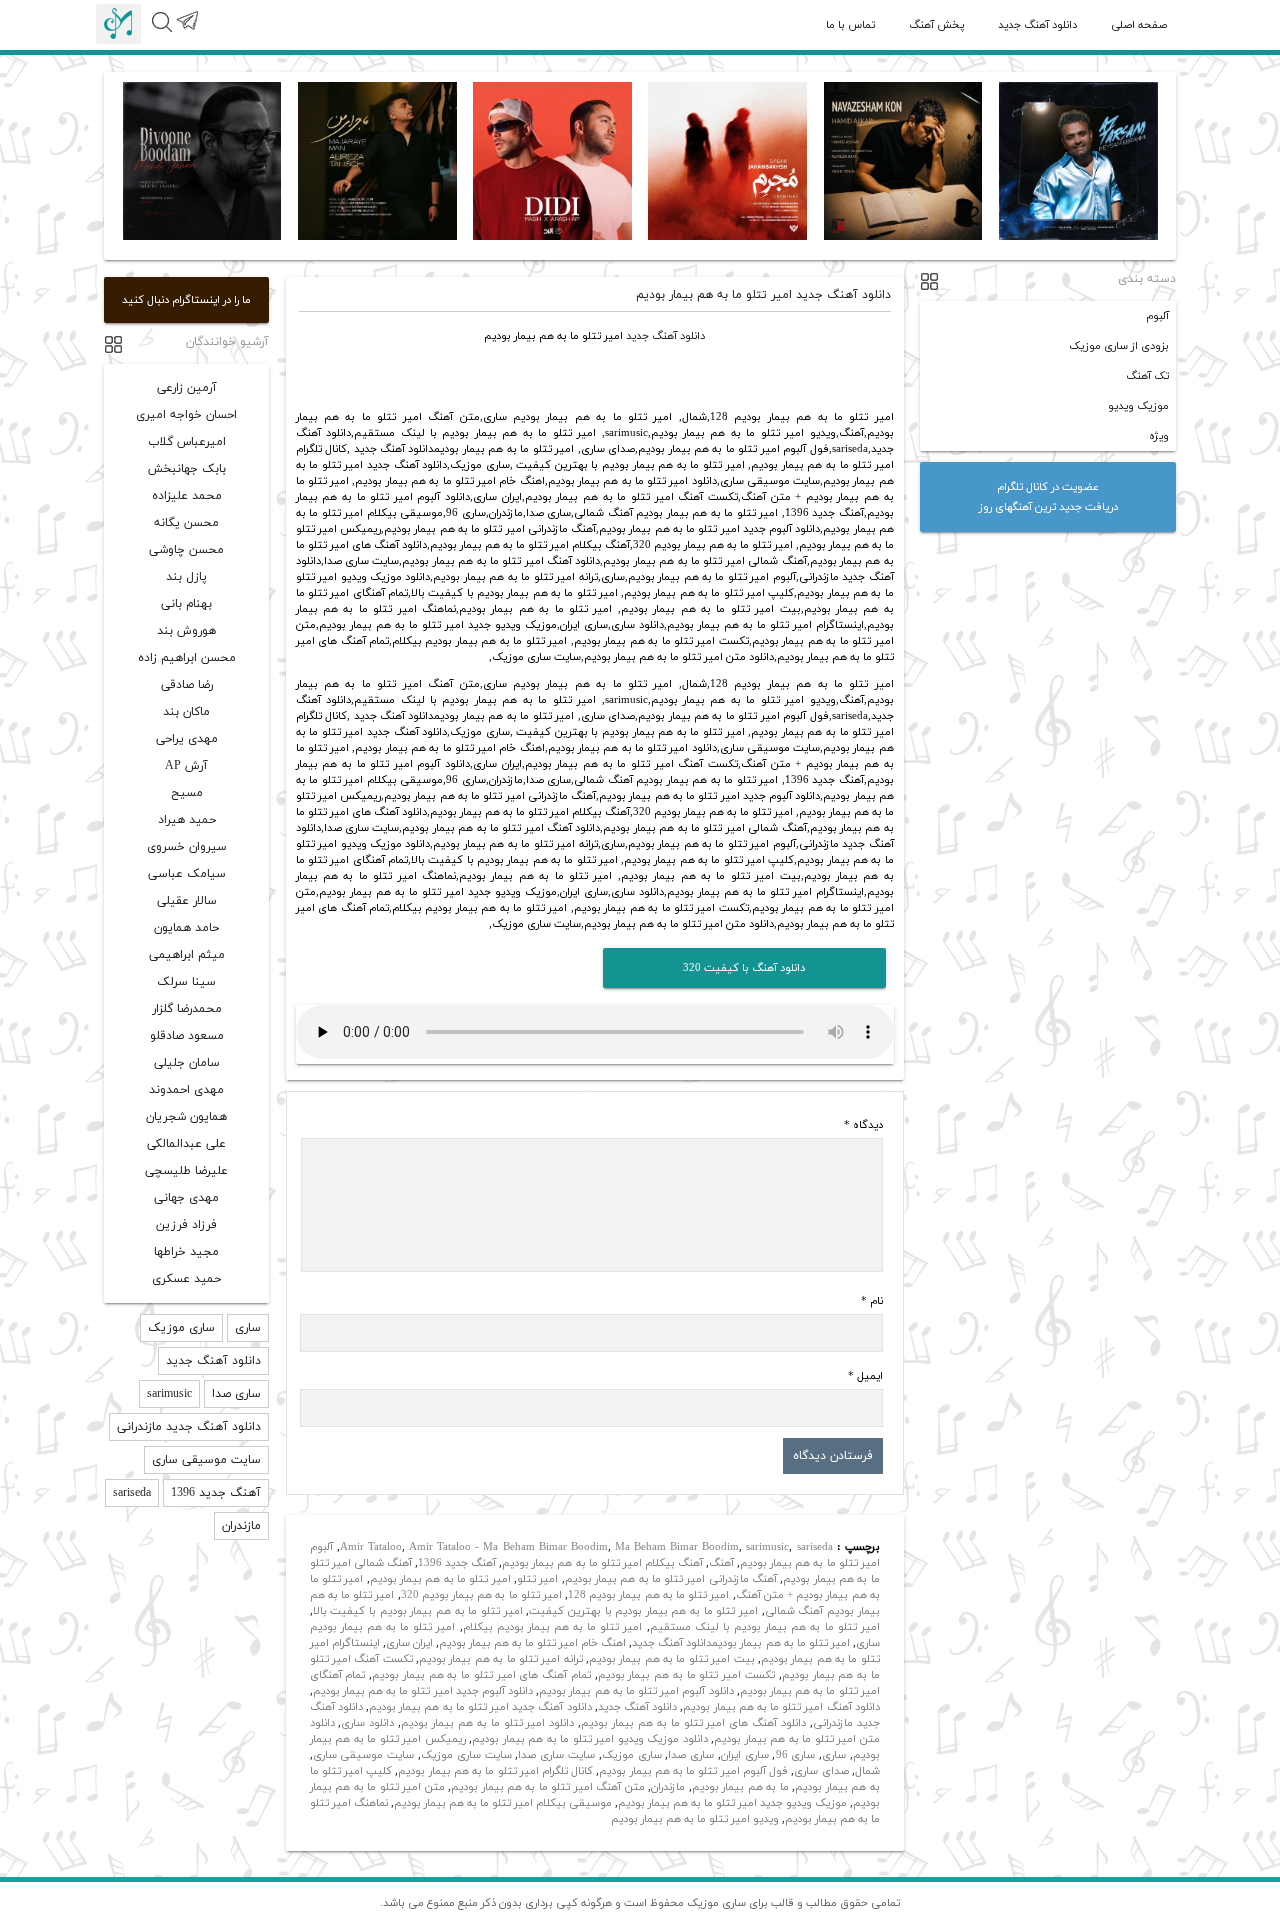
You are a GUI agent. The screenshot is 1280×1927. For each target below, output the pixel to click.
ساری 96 (796, 1755)
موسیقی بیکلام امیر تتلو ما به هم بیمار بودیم (503, 1803)
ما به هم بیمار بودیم (740, 1787)
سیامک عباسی (187, 874)
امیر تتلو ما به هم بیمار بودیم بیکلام (553, 1627)
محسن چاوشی (186, 550)
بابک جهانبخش (187, 469)
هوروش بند (186, 631)
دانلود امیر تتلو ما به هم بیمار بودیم (487, 1723)
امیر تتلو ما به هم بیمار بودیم (440, 1579)
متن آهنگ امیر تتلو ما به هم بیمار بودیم (548, 1787)
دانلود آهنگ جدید (1037, 25)
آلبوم (1157, 316)
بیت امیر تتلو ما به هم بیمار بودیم (672, 1659)
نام (872, 1301)
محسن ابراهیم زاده (187, 658)
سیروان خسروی (187, 847)
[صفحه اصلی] (118, 24)
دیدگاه (863, 1125)
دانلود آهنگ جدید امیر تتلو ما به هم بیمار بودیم (480, 1707)
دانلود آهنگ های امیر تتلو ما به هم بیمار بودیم (693, 1723)
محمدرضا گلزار (187, 1009)
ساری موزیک (632, 1755)
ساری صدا (691, 1755)
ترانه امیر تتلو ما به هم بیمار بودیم (501, 1659)
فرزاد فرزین (186, 1225)
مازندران (668, 1787)
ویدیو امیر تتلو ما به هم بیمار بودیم (695, 1819)
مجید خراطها (186, 1252)
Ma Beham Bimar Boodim (677, 1547)
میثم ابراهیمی (187, 955)
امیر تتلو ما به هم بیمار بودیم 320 (481, 1595)
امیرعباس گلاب (187, 442)
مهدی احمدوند (186, 1090)
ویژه (1159, 436)
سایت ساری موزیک (466, 1755)
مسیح (187, 793)
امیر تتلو (537, 1579)
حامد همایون (186, 928)
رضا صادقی (187, 685)
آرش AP (186, 766)
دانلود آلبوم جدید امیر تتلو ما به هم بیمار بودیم (423, 1691)
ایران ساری (409, 1643)
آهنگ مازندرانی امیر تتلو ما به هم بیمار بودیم (671, 1579)
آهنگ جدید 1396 (457, 1563)
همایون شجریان (186, 1117)
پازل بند (186, 577)
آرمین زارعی (187, 388)
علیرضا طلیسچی (186, 1171)
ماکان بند (186, 712)
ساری (834, 1755)
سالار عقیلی (187, 901)
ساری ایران (745, 1755)
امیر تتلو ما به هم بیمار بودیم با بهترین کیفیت (643, 1611)
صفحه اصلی (1139, 25)
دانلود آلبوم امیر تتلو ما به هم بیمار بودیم (636, 1691)
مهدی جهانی (186, 1198)
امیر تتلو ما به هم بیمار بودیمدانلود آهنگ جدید (740, 1643)
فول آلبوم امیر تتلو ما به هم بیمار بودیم (693, 1771)
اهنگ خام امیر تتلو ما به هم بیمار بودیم (532, 1643)
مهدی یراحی (187, 739)
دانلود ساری (367, 1723)
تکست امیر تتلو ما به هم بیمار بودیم (686, 1675)
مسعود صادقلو (187, 1036)
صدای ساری (821, 1771)
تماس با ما (850, 25)
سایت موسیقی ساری (364, 1755)
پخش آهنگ (936, 25)
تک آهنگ (1147, 376)
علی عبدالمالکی (186, 1144)
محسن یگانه (186, 523)
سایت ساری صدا (556, 1755)
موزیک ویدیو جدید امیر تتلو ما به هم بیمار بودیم (732, 1803)
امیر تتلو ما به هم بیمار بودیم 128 (648, 1595)
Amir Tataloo (371, 1547)
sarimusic (767, 1547)
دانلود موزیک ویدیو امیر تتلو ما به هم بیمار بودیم (590, 1739)
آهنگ (721, 1563)
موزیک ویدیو (1138, 406)
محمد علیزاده (187, 496)
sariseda (815, 1547)
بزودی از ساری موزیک (1119, 346)
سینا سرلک (186, 982)
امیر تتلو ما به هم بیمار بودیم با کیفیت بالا (418, 1611)
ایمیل (865, 1376)
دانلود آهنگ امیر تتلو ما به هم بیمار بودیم (781, 1707)
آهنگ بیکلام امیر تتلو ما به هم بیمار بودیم (602, 1563)
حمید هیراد (187, 820)
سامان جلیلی (187, 1063)
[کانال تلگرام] (186, 32)
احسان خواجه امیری (186, 415)
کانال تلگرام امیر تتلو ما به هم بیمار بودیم (495, 1771)
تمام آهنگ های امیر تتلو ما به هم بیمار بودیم (481, 1675)
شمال (867, 1771)
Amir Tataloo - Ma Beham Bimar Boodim (508, 1547)
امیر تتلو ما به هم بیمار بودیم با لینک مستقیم (765, 1627)
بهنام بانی (186, 604)
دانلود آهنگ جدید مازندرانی (189, 1427)
